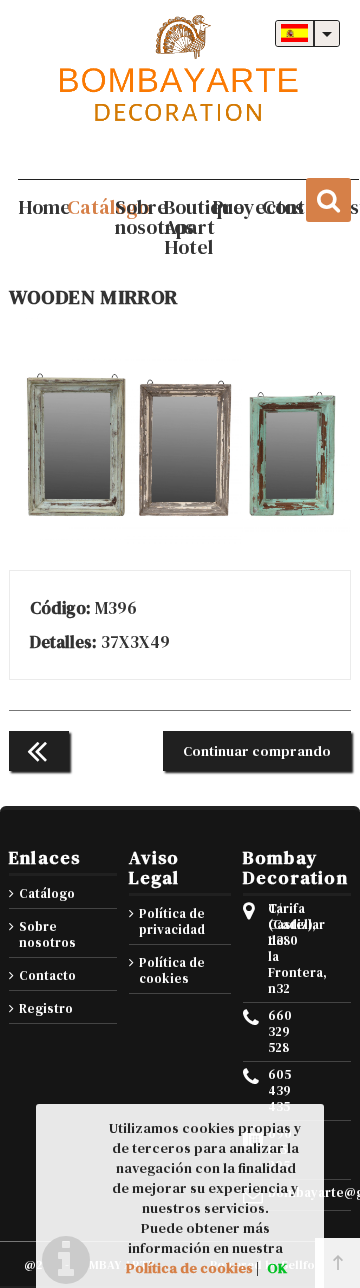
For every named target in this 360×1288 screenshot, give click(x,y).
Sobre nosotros (47, 934)
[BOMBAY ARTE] (180, 70)
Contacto (47, 975)
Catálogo (47, 893)
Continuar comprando (257, 751)
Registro (46, 1008)
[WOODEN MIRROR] (180, 540)
